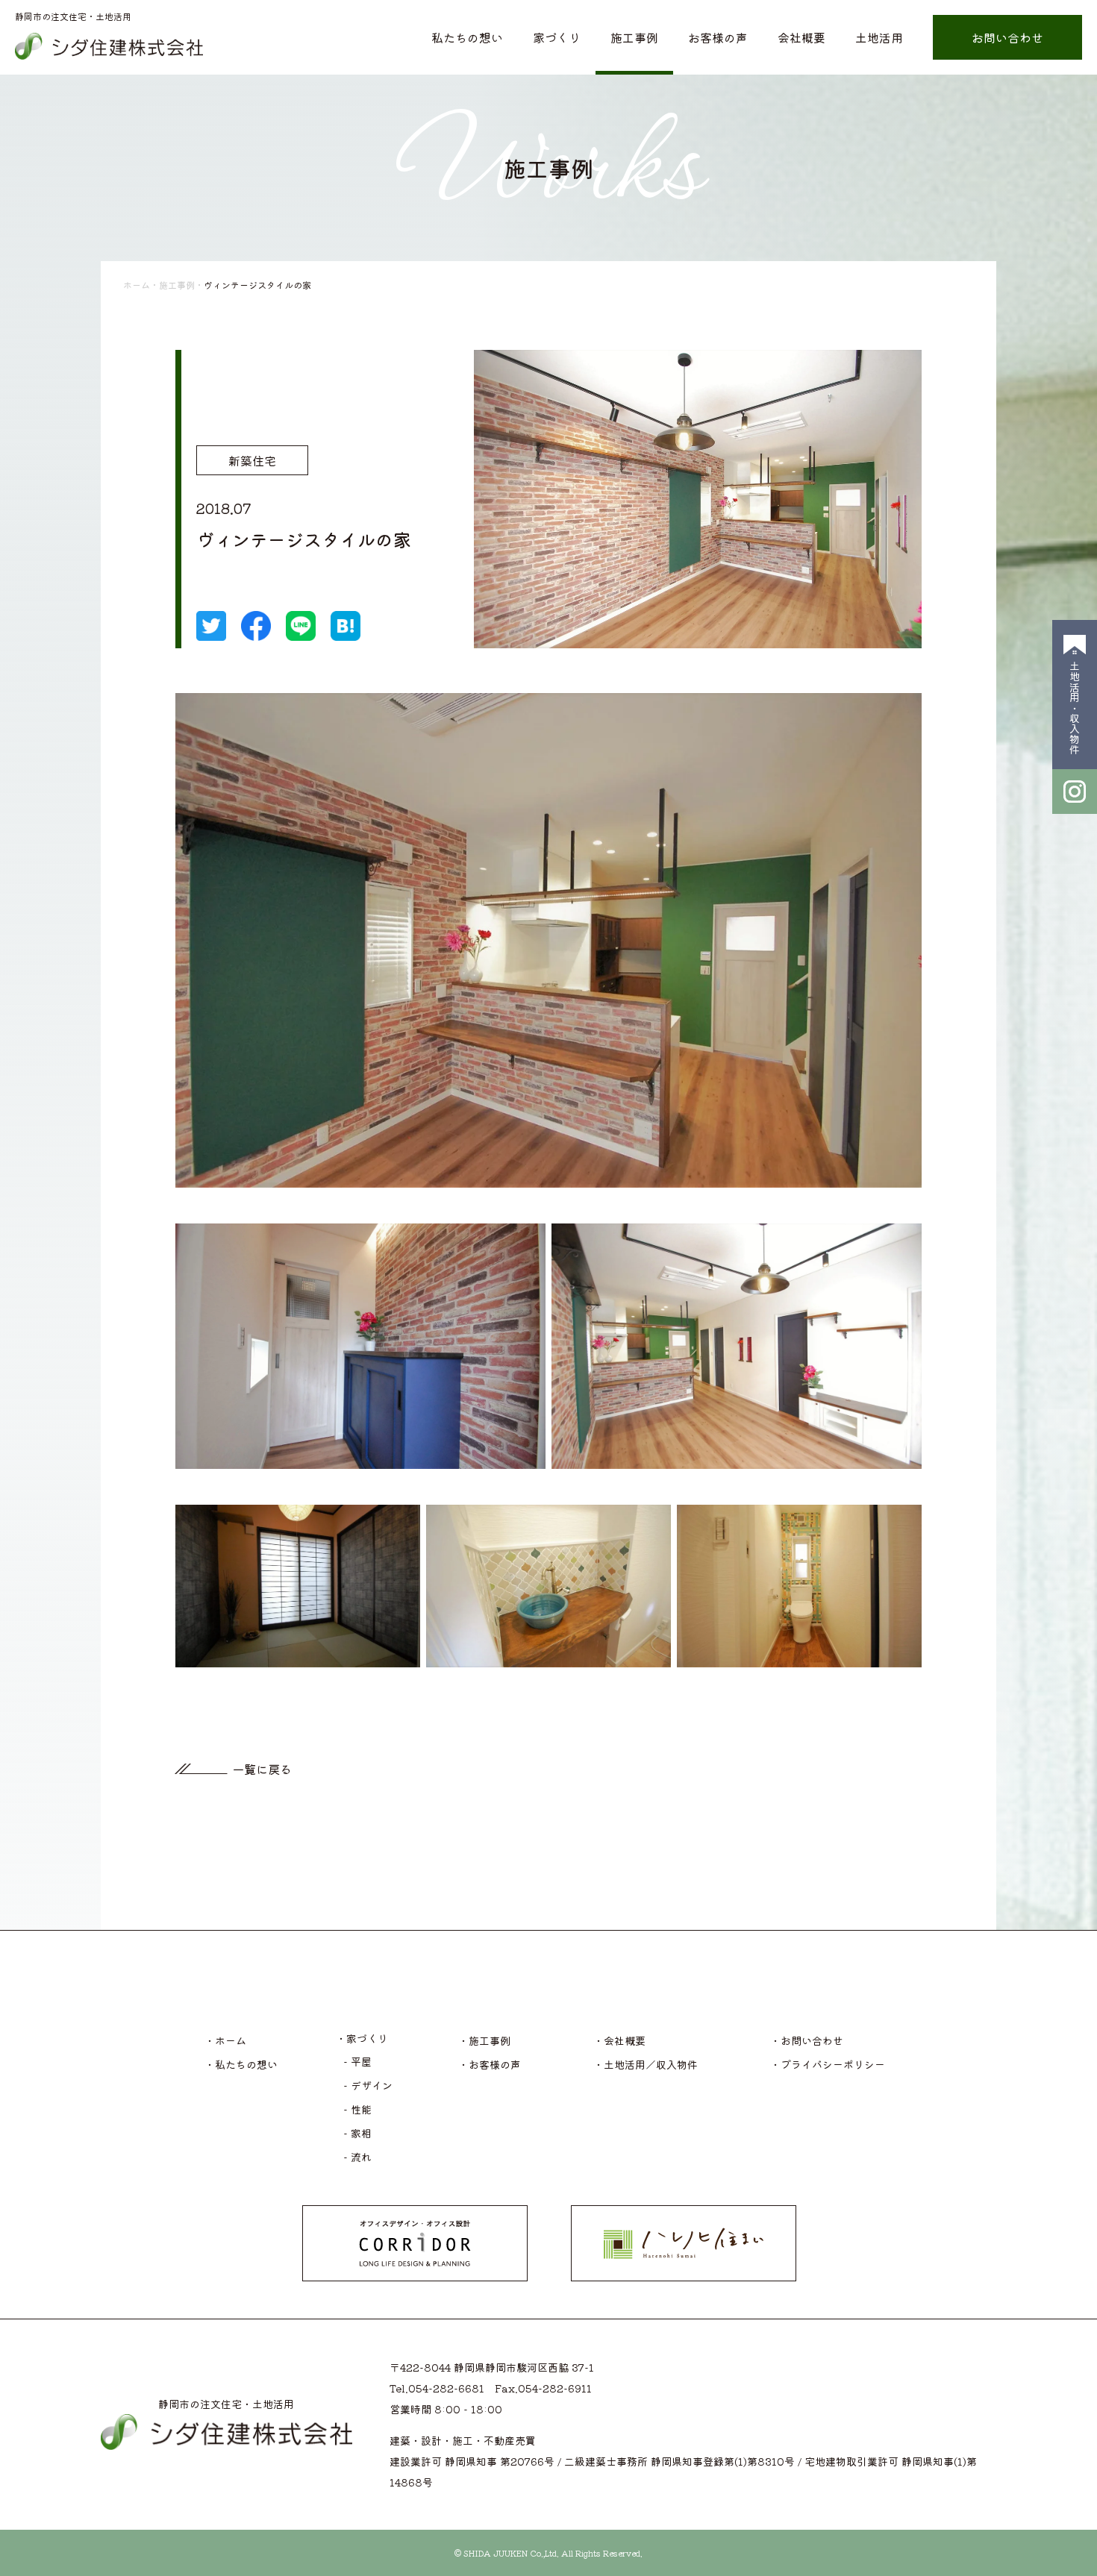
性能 (361, 2109)
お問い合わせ (1007, 37)
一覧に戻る (262, 1769)
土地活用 (879, 37)
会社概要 (801, 37)
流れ (361, 2157)
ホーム (137, 285)
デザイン (372, 2085)
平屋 (361, 2061)
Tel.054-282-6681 (437, 2388)
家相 (361, 2133)
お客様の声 (718, 37)
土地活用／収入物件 (651, 2064)
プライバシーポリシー (833, 2064)
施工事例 (634, 37)
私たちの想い (467, 37)
